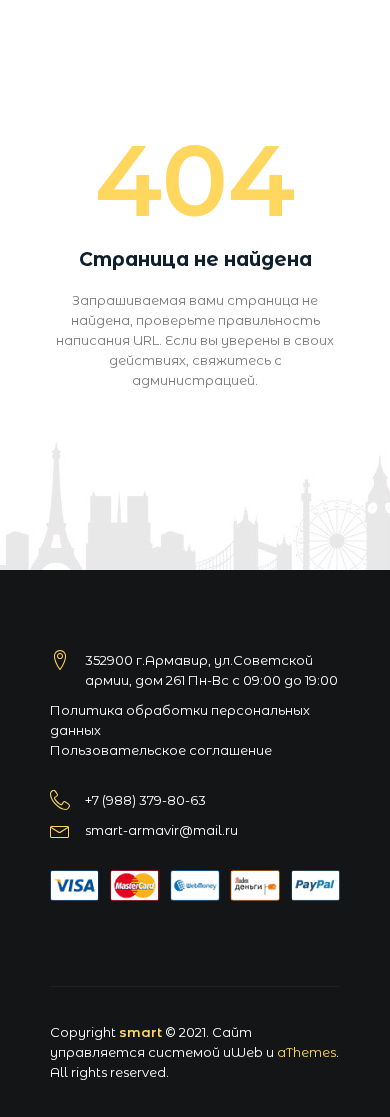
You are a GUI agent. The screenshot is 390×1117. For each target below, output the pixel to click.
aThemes (306, 1052)
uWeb (243, 1052)
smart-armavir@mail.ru (161, 830)
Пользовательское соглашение (161, 750)
